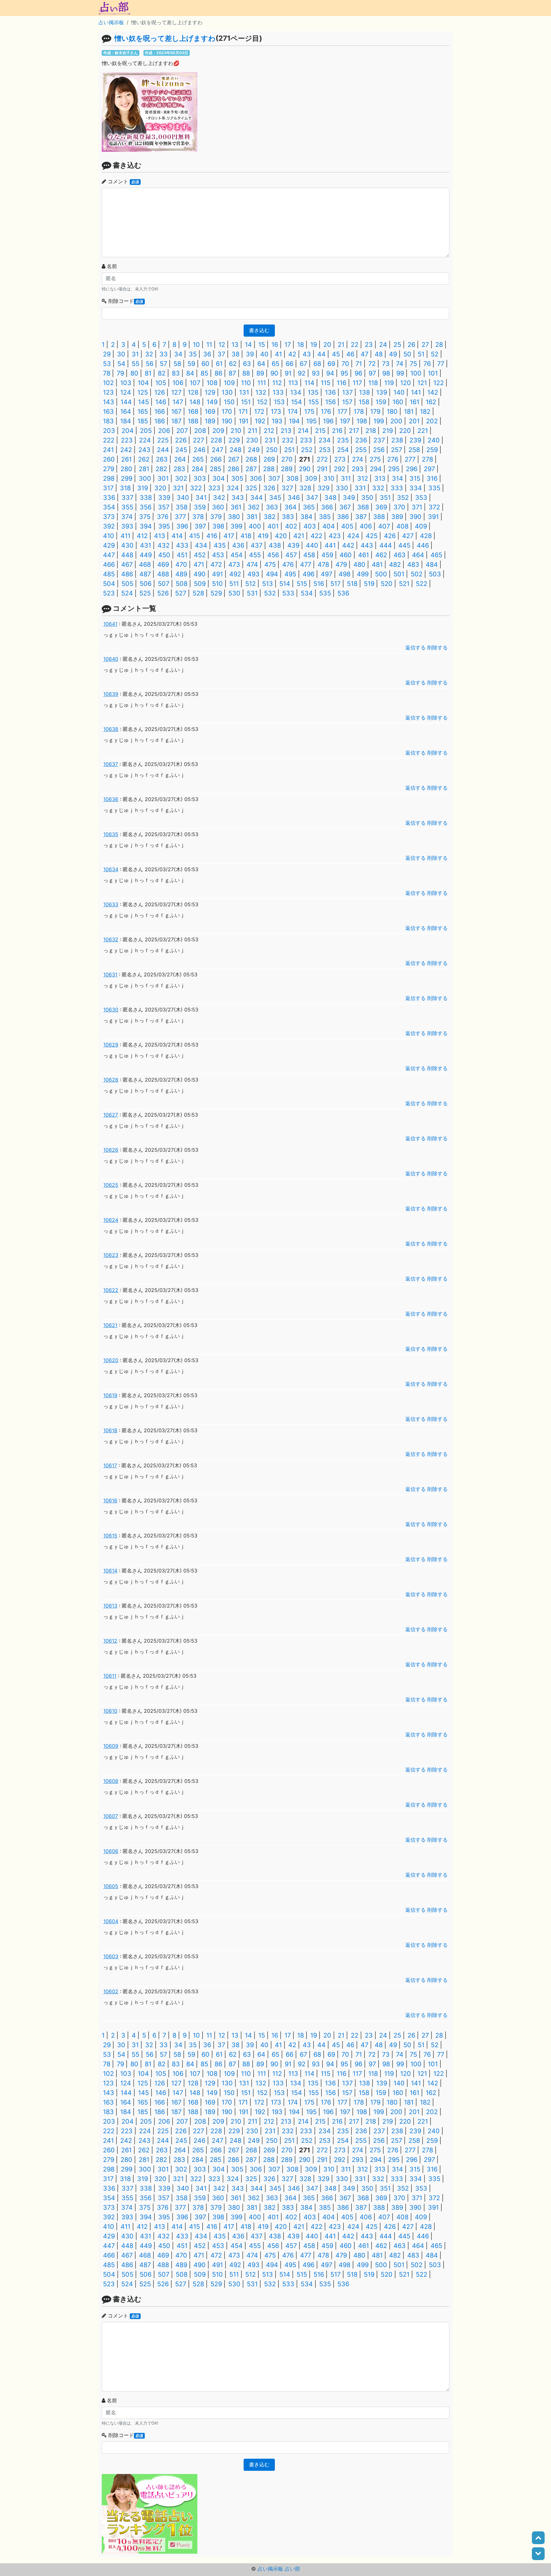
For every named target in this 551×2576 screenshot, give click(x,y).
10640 (111, 659)
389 (397, 517)
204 (128, 431)
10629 (111, 1045)
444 (386, 545)
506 (146, 584)
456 (273, 555)
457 (291, 555)
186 (160, 421)
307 (274, 478)
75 (413, 364)
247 (217, 450)
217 (354, 431)
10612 (110, 1641)
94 (330, 373)
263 (162, 459)
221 (423, 431)
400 (255, 526)
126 (160, 392)
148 (195, 402)
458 (309, 555)
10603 (111, 1956)
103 (126, 383)
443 (367, 545)
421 (299, 536)
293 (358, 469)
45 (336, 354)
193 (277, 421)
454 (237, 555)
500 (381, 574)
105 (161, 383)
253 (325, 450)
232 (288, 440)
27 (425, 345)
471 (199, 565)
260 (109, 459)
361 (236, 507)
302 (181, 478)
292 (340, 469)
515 (302, 584)
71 (359, 364)
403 (310, 526)
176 (326, 412)
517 (335, 584)
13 (235, 345)
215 (320, 431)
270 (287, 459)
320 (160, 488)
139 (382, 392)
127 (176, 392)
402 (291, 526)
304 (219, 478)
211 (253, 431)
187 (176, 421)
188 (193, 421)
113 (293, 383)
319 (143, 488)
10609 (111, 1746)
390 (415, 517)
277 (410, 459)
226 (181, 440)
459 (327, 555)
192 (260, 421)
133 (278, 392)
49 (393, 354)
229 (234, 440)
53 (107, 364)
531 (252, 593)
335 (434, 488)
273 (340, 459)
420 (281, 536)
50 (407, 354)
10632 (111, 939)
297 (429, 469)
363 (272, 507)
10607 (111, 1816)
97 (372, 373)
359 (200, 507)
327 (287, 488)
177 (342, 412)
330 (342, 488)
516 (319, 584)
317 (108, 488)
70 (345, 364)
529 (216, 593)
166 (160, 412)
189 (210, 421)
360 (218, 507)
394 (146, 526)
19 (314, 345)
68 (317, 364)
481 (377, 565)
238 (397, 440)
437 (257, 545)
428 (426, 536)
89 (260, 373)
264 (180, 459)
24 (383, 345)
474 (252, 565)
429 (109, 545)
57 (163, 364)
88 (246, 373)
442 (348, 545)
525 (145, 593)
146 (161, 402)
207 (182, 431)
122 (439, 383)
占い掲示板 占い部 (279, 2569)
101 (433, 373)
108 (212, 383)
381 (252, 517)
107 (195, 383)
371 (417, 507)
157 (347, 402)
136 (330, 392)
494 (272, 574)
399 (236, 526)
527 (181, 593)
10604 (111, 1921)
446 (423, 545)
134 (296, 392)
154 (297, 402)
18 (301, 345)
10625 (111, 1185)
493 (253, 574)
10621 (110, 1325)
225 (163, 440)
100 (416, 373)
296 (412, 469)
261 (126, 459)
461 (364, 555)
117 (357, 383)
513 (268, 584)
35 (193, 354)
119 (389, 383)
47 (364, 354)
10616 (110, 1500)
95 (344, 373)
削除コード (126, 301)
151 (246, 402)
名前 (112, 266)
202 (432, 421)
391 (433, 517)
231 (270, 440)
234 (325, 440)
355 (127, 507)
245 (181, 450)
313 (380, 478)
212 (269, 431)
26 (411, 345)
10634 (111, 869)
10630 (111, 1010)
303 (200, 478)
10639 (111, 694)
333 (397, 488)
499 (363, 574)
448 (127, 555)
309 (311, 478)
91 (288, 373)
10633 (111, 904)
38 (235, 354)
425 (372, 536)
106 (178, 383)
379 (216, 517)
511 (234, 584)
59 (191, 364)
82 (162, 373)
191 (244, 421)
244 (163, 450)
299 (127, 478)
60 (206, 364)
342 (219, 498)
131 (244, 392)
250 (272, 450)
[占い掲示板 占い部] (114, 7)
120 (406, 383)
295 (394, 469)
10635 (111, 834)
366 (327, 507)
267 (234, 459)
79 (120, 373)
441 (330, 545)
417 (229, 536)
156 (331, 402)
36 (207, 354)
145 (143, 402)
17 (288, 345)
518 (352, 584)
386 (343, 517)
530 (234, 593)
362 (254, 507)
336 (109, 498)
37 (221, 354)
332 (378, 488)
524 (127, 593)
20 (327, 345)
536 (343, 593)
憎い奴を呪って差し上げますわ (165, 38)
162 (431, 402)
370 (399, 507)
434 (201, 545)
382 (270, 517)
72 (372, 364)
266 (216, 459)
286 (233, 469)
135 (313, 392)
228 (216, 440)
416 (212, 536)
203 (109, 431)
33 (164, 354)
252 (307, 450)
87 (232, 373)
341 (201, 498)
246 (199, 450)
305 (237, 478)
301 (163, 478)
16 (275, 345)
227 (198, 440)
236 (361, 440)
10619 (110, 1395)
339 (164, 498)
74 (400, 364)
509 (200, 584)
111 (262, 383)
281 (144, 469)
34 (178, 354)
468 (145, 565)
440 (312, 545)
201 (414, 421)
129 (210, 392)
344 (257, 498)
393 (127, 526)
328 (305, 488)
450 (164, 555)
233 (306, 440)
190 (227, 421)
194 (294, 421)
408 (402, 526)
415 (195, 536)
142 (433, 392)
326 (269, 488)
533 (288, 593)
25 (397, 345)
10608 (111, 1781)
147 (178, 402)
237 (379, 440)
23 (369, 345)
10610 (110, 1711)
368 (363, 507)
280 (126, 469)
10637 (111, 764)
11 (209, 345)
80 (134, 373)
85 (204, 373)
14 (248, 345)
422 (316, 536)
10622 (111, 1290)
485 (109, 574)
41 (278, 354)
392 (109, 526)
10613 (110, 1606)
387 (361, 517)
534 (307, 593)
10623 (111, 1255)
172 (259, 412)
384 (306, 517)
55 (136, 364)
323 (214, 488)
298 (109, 478)
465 (436, 555)
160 (398, 402)
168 (193, 412)
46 (350, 354)
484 (432, 565)
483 (413, 565)
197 (345, 421)
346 (294, 498)
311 (346, 478)
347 (312, 498)
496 (309, 574)
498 (345, 574)
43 (307, 354)
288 (269, 469)
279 (109, 469)
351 (385, 498)
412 (142, 536)
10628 (111, 1080)
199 (379, 421)
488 (163, 574)
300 (145, 478)
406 (366, 526)
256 (379, 450)
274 (358, 459)
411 (125, 536)
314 (397, 478)
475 (270, 565)
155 (314, 402)
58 (177, 364)
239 (415, 440)
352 (403, 498)
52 (435, 354)
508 (182, 584)
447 (109, 555)
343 (238, 498)
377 (180, 517)
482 (395, 565)
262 (144, 459)
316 (432, 478)
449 (146, 555)
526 (163, 593)
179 (375, 412)
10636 (111, 799)
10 (196, 345)
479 (341, 565)
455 (255, 555)
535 (325, 593)
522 (422, 584)
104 (143, 383)
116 (342, 383)
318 (125, 488)
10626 (111, 1150)
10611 (110, 1676)
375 (145, 517)
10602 (111, 1991)
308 (292, 478)
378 (198, 517)
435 (220, 545)
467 (127, 565)
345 (275, 498)
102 (108, 383)
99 (400, 373)
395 (164, 526)
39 (250, 354)
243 (144, 450)
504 (109, 584)
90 (274, 373)
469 (163, 565)
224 (145, 440)
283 (179, 469)
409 (421, 526)
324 (233, 488)
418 (246, 536)
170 (227, 412)
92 (302, 373)
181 (409, 412)
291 (322, 469)
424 (353, 536)
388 (379, 517)
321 (178, 488)
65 (275, 364)
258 (414, 450)
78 (107, 373)
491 (217, 574)
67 (303, 364)
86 (218, 373)
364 (290, 507)
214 (303, 431)
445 (404, 545)
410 (109, 536)
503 (435, 574)
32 (149, 354)
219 (388, 431)
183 (108, 421)
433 (182, 545)
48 (379, 354)
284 (198, 469)
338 (146, 498)
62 (233, 364)
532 (270, 593)
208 (200, 431)
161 (415, 402)
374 (127, 517)
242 (126, 450)
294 (376, 469)
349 (349, 498)
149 (212, 402)
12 (222, 345)
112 (277, 383)
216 (337, 431)
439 (293, 545)
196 (328, 421)
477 (306, 565)
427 (408, 536)
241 (108, 450)
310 (329, 478)
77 (441, 364)
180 (392, 412)
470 (181, 565)
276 (393, 459)
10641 (110, 624)
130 (227, 392)
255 (361, 450)
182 (425, 412)
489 (181, 574)
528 (198, 593)
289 (287, 469)
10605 (111, 1886)
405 (347, 526)
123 (108, 392)
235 (343, 440)
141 (416, 392)
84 (190, 373)
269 (269, 459)
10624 (111, 1220)
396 (182, 526)
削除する (437, 647)
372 (434, 507)
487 (145, 574)
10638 (111, 729)
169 (210, 412)
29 (107, 354)
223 (127, 440)
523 (109, 593)
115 (326, 383)
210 (236, 431)
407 (384, 526)
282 (161, 469)
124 (126, 392)
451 (182, 555)
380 (234, 517)
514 (285, 584)
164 (126, 412)
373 (109, 517)
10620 (111, 1360)
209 (218, 431)
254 (343, 450)
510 (217, 584)
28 (439, 345)
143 (109, 402)
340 (183, 498)
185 (143, 421)
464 (418, 555)
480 (359, 565)
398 (218, 526)
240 (434, 440)
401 (273, 526)
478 (323, 565)
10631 (110, 974)
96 (358, 373)
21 (341, 345)
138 (364, 392)
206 (164, 431)
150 (229, 402)
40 (264, 354)
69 (331, 364)
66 (290, 364)
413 (160, 536)
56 (150, 364)
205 (146, 431)
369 (381, 507)
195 (311, 421)
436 (238, 545)
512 (250, 584)
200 (396, 421)
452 (200, 555)
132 (261, 392)
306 (256, 478)
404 (329, 526)
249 (254, 450)
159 (381, 402)
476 (288, 565)
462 (381, 555)
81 (148, 373)
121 (422, 383)
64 (261, 364)
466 (109, 565)
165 (143, 412)
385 (325, 517)
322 (196, 488)
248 (235, 450)
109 (229, 383)
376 (163, 517)
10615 (110, 1536)
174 (293, 412)
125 (143, 392)
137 (347, 392)
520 (387, 584)
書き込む (259, 330)
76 (427, 364)
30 (121, 354)
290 (305, 469)
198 (362, 421)
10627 (111, 1115)
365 (309, 507)
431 (146, 545)
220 (405, 431)
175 (309, 412)
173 (276, 412)
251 (289, 450)
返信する (415, 647)
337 (127, 498)
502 (417, 574)
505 (127, 584)
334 (416, 488)
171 (243, 412)
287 (251, 469)
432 (164, 545)
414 (177, 536)
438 (275, 545)
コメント (123, 181)
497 (327, 574)
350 (367, 498)
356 (146, 507)
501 (399, 574)
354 (109, 507)
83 (176, 373)
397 (200, 526)
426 (390, 536)
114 (309, 383)
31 (135, 354)
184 (126, 421)
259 (432, 450)
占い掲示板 (111, 22)
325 (251, 488)
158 (364, 402)
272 (322, 459)
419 (263, 536)
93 (316, 373)
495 (290, 574)
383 (288, 517)
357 (164, 507)
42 (292, 354)
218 (371, 431)
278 (427, 459)
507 (164, 584)
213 (286, 431)
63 (247, 364)
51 (421, 354)
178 (359, 412)
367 (345, 507)
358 (182, 507)
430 (127, 545)
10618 (110, 1430)
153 (279, 402)
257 (397, 450)
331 (360, 488)
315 (415, 478)
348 (330, 498)
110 (246, 383)
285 (216, 469)
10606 (111, 1851)
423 (335, 536)
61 (219, 364)
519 (369, 584)
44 (321, 354)
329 (323, 488)
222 (109, 440)
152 (262, 402)
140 (399, 392)
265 (198, 459)
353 (421, 498)
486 (127, 574)
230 (252, 440)
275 (375, 459)
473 (234, 565)
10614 (110, 1571)
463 (400, 555)
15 (262, 345)
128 (193, 392)
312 (363, 478)
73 (386, 364)
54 (121, 364)
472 (216, 565)
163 (108, 412)
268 (251, 459)
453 (218, 555)
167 (176, 412)
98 (386, 373)
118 (373, 383)
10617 (110, 1465)
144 (126, 402)
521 (404, 584)
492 (235, 574)
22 (355, 345)
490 (200, 574)
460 (346, 555)
